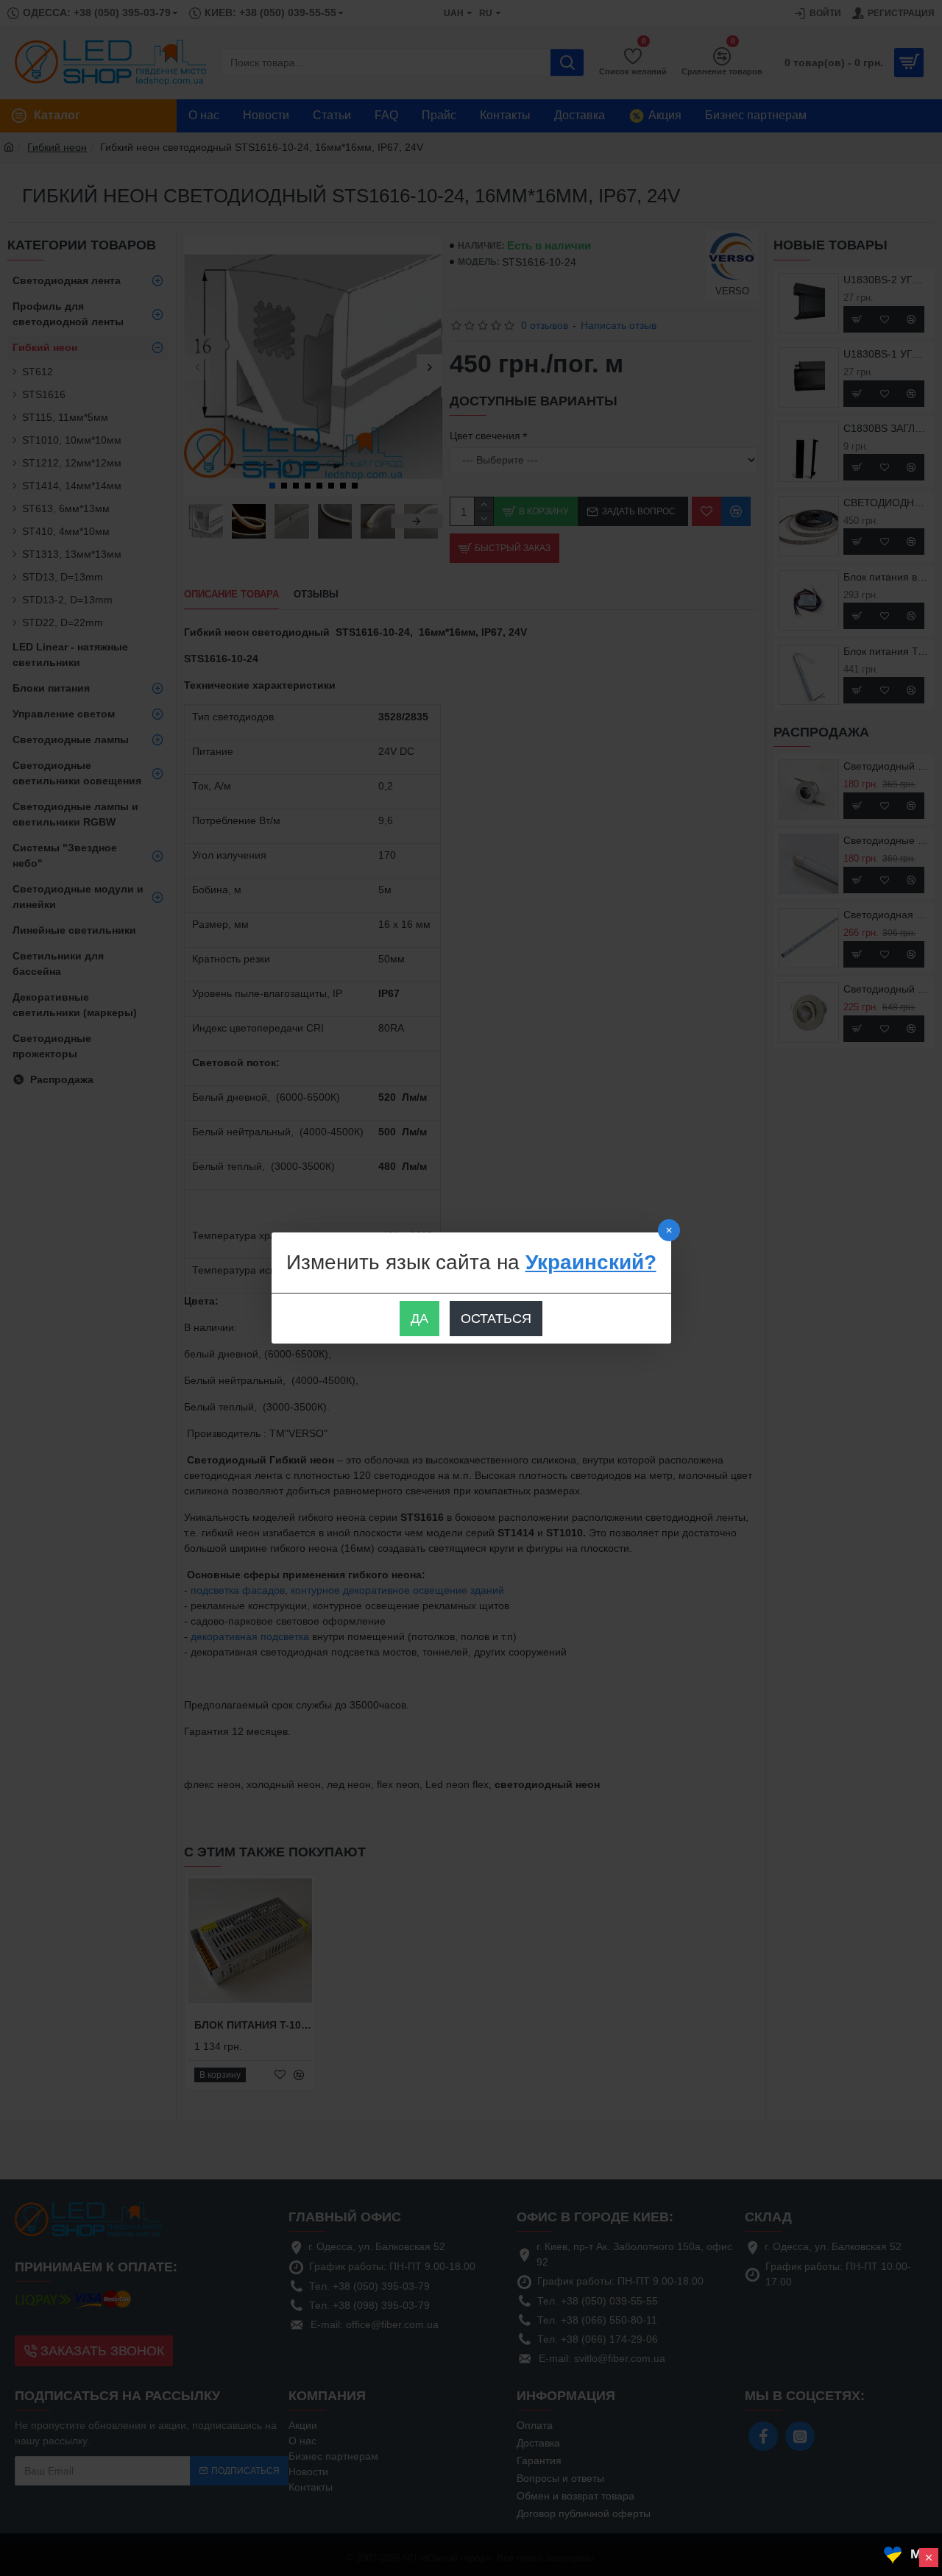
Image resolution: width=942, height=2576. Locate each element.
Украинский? (591, 1262)
